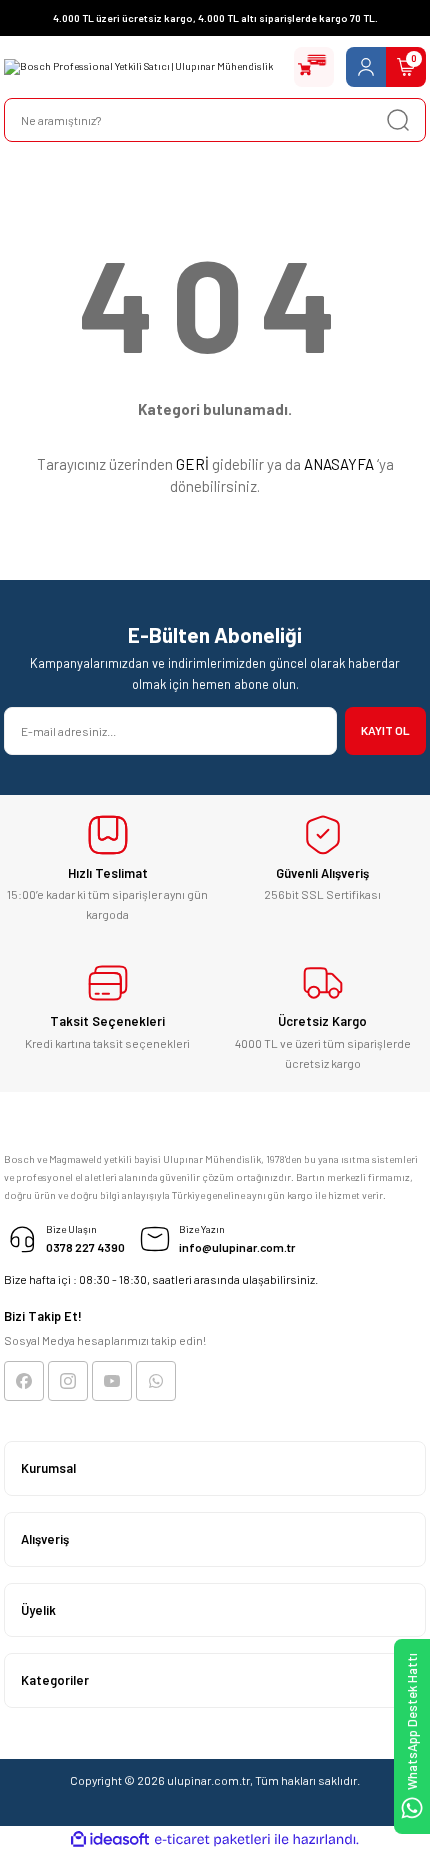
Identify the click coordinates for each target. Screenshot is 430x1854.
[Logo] (138, 67)
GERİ (192, 464)
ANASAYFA (339, 464)
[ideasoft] (110, 1840)
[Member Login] (366, 67)
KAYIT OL (385, 730)
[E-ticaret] (212, 1839)
